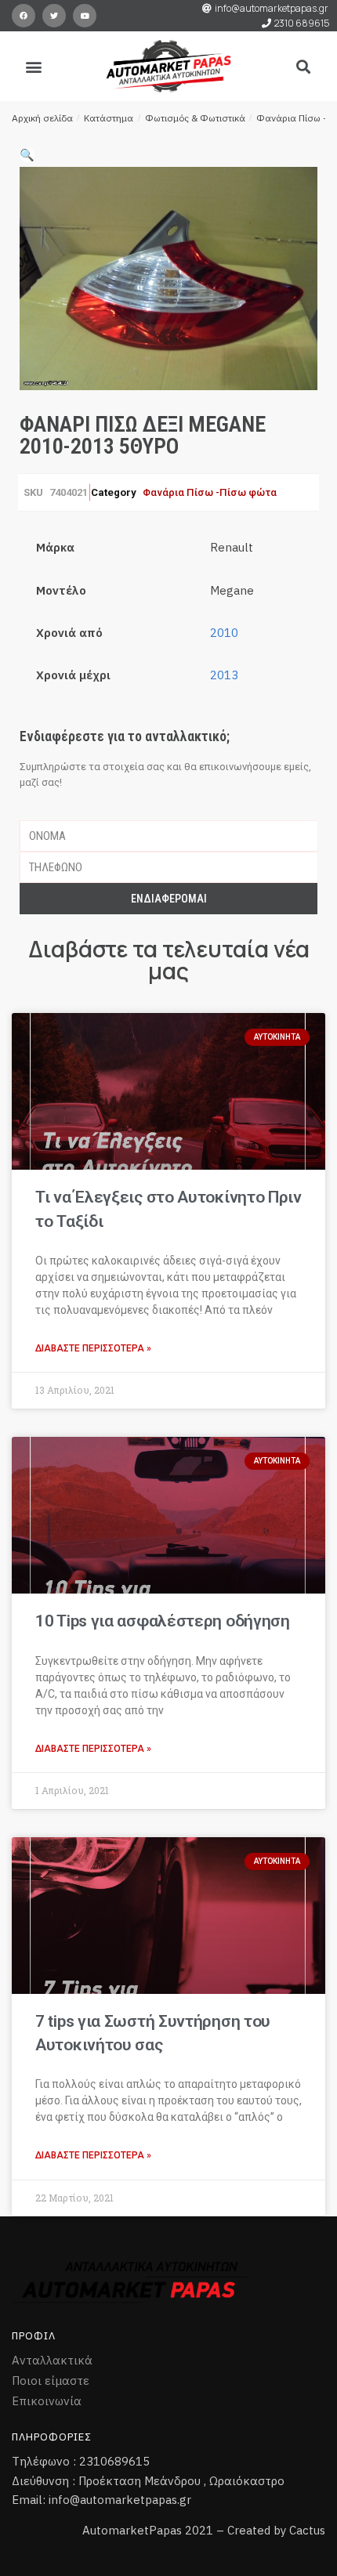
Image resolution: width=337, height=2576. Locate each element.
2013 (224, 675)
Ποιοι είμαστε (51, 2381)
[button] (34, 66)
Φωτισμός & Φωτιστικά (195, 118)
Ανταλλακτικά (52, 2360)
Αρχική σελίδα (42, 118)
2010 (224, 633)
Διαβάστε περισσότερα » (93, 1348)
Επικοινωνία (47, 2401)
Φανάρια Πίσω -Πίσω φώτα (210, 492)
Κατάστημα (109, 118)
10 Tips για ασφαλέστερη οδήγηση (163, 1621)
